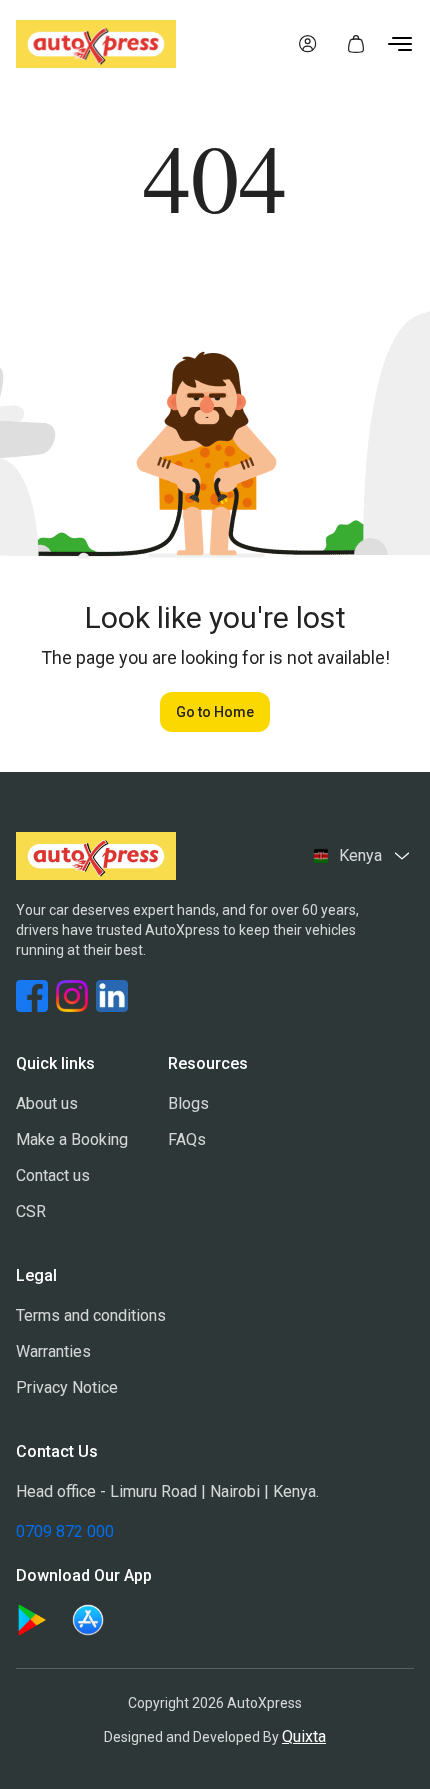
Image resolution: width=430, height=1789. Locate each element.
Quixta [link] (304, 1736)
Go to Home (215, 712)
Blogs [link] (188, 1103)
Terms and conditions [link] (91, 1315)
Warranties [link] (53, 1351)
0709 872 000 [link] (65, 1531)
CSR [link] (31, 1211)
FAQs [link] (187, 1139)
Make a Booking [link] (72, 1139)
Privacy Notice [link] (67, 1387)
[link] (308, 44)
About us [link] (47, 1103)
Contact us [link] (53, 1175)
